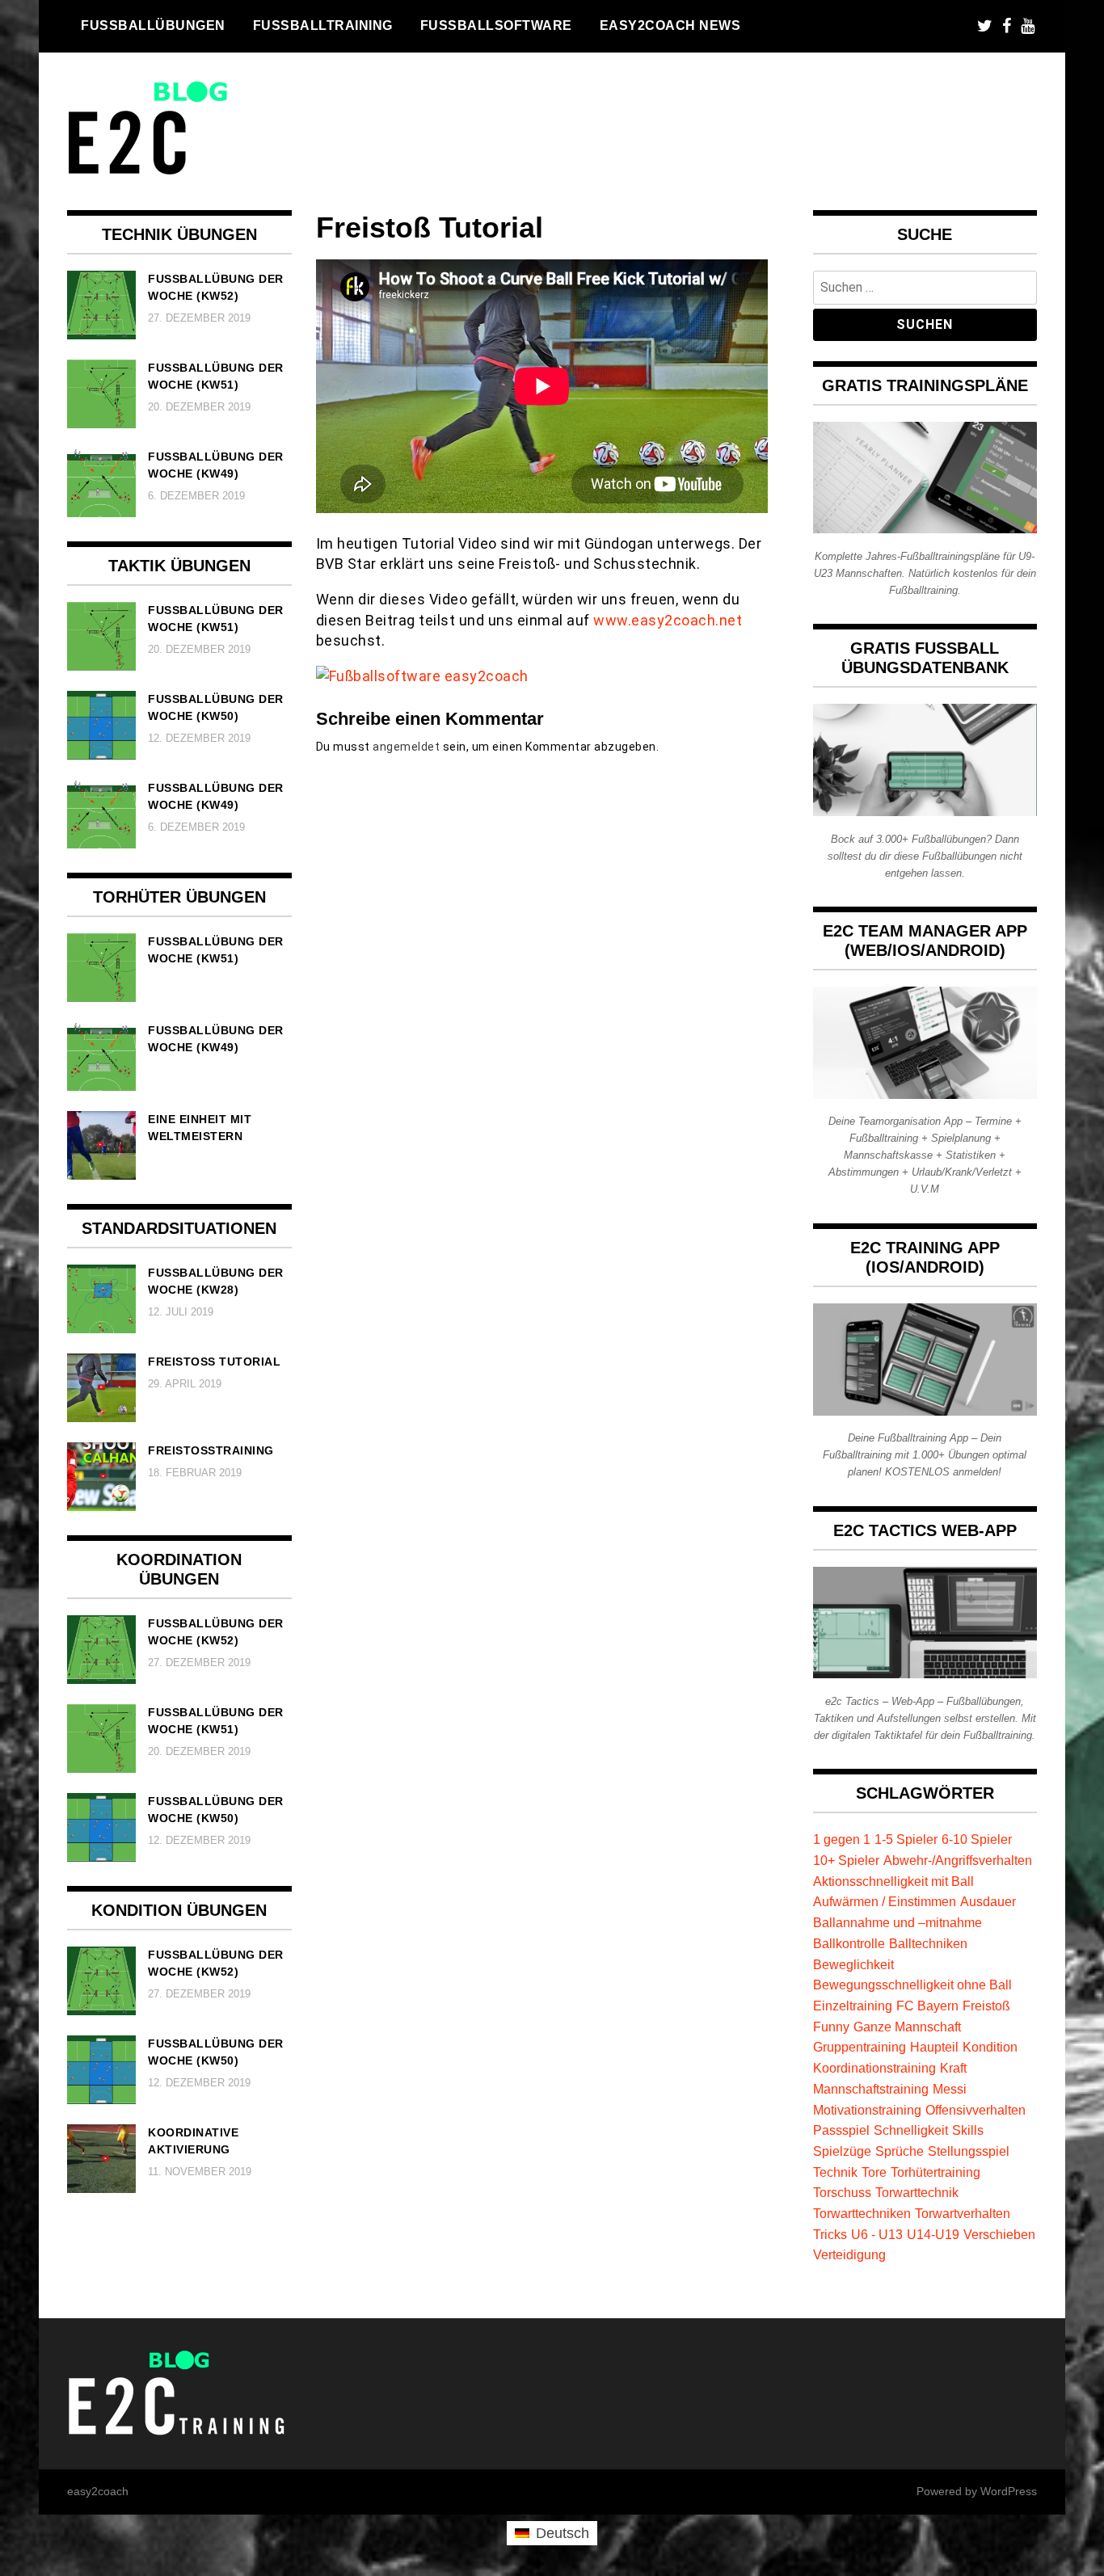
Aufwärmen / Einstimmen (885, 1901)
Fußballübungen (153, 25)
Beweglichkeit (853, 1964)
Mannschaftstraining (871, 2089)
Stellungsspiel (969, 2151)
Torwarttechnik (917, 2192)
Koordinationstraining (874, 2068)
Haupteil (934, 2047)
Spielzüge (842, 2151)
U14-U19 (933, 2234)
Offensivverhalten (975, 2110)
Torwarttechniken (862, 2213)
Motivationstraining (867, 2110)
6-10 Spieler (977, 1839)
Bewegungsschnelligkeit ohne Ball (912, 1985)
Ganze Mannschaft (907, 2027)
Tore (874, 2172)
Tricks (830, 2234)
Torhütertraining (935, 2172)
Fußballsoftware (496, 25)
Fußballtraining (323, 25)
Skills (968, 2130)
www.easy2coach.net (668, 620)
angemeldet (406, 747)
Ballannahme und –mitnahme (898, 1922)
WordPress (1009, 2491)
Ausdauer (988, 1901)
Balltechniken (928, 1943)
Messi (950, 2089)
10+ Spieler (846, 1860)
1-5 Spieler (906, 1839)
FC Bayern (927, 2006)
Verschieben (999, 2234)
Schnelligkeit (911, 2130)
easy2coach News (670, 25)
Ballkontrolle (849, 1943)
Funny (831, 2027)
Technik (835, 2172)
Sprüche (900, 2151)
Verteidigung (849, 2254)
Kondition (990, 2047)
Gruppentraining (860, 2047)
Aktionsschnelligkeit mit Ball (893, 1881)
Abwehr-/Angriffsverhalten (958, 1860)
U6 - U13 (877, 2234)
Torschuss (842, 2192)
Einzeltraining (853, 2006)
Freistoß (986, 2006)
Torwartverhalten (963, 2213)
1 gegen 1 (842, 1839)
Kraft (953, 2068)
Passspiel (841, 2130)
